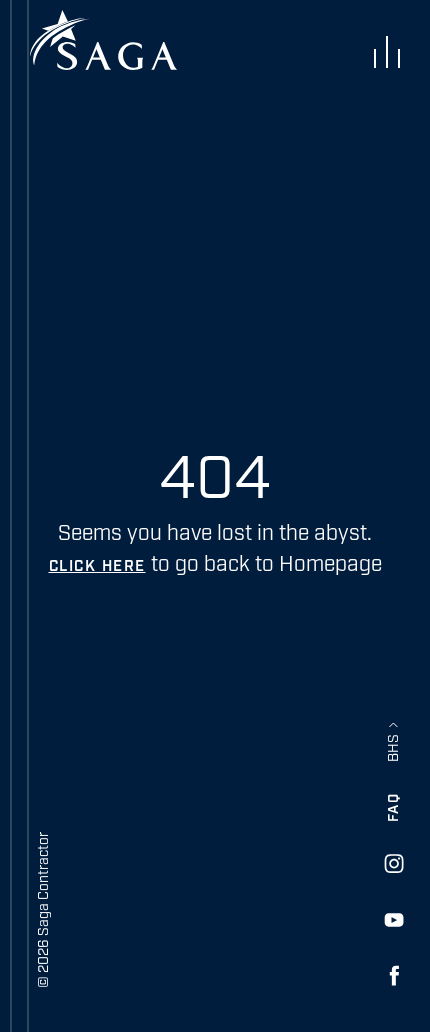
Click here (97, 566)
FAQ (394, 807)
